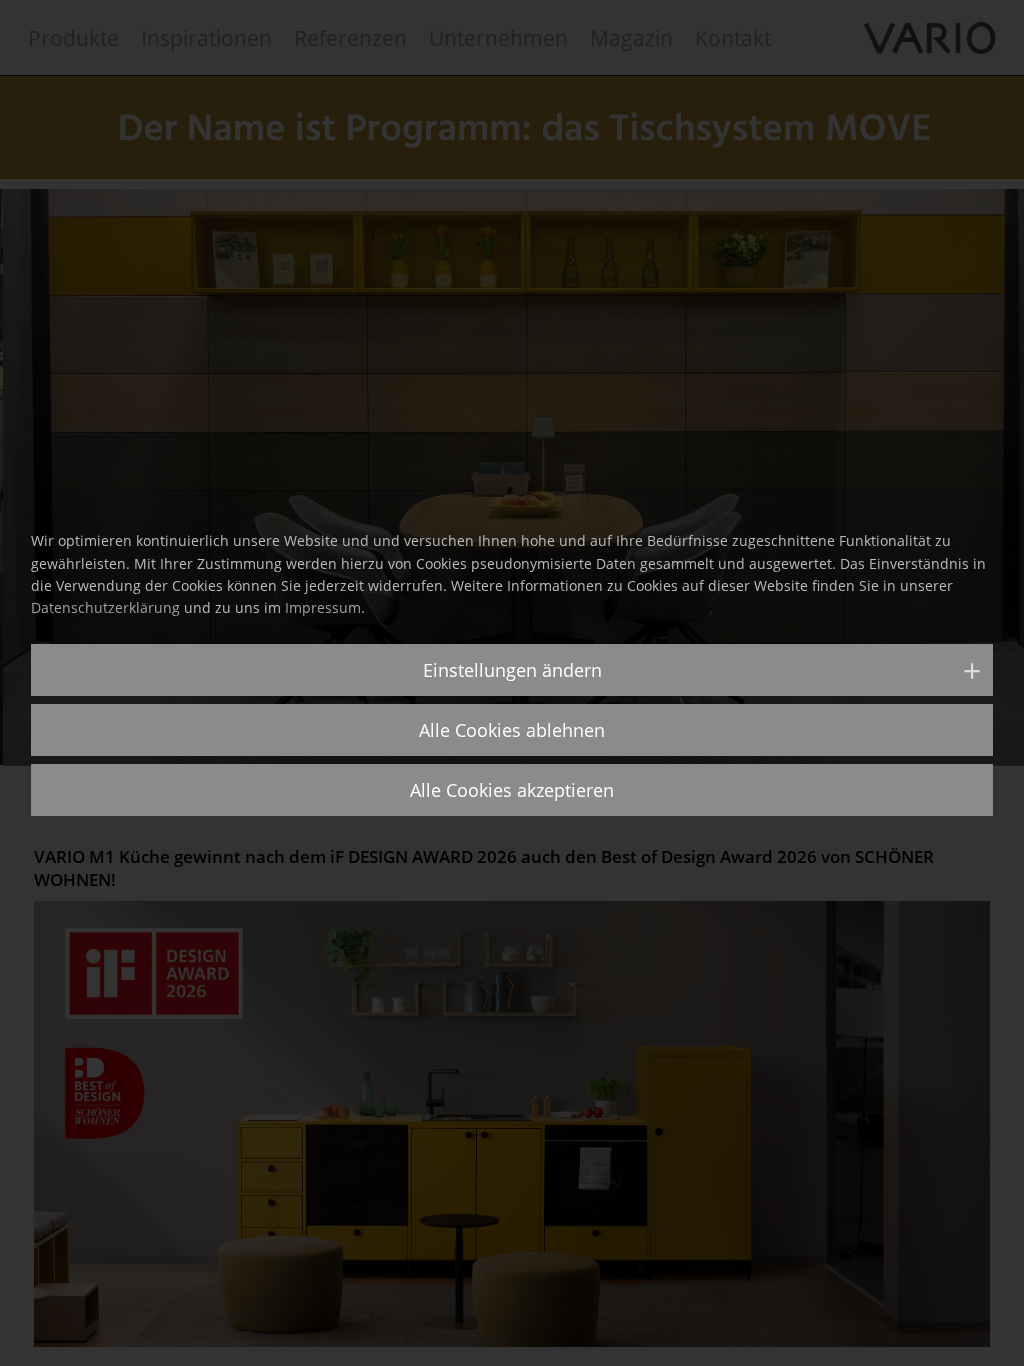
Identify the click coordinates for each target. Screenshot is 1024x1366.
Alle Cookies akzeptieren (512, 790)
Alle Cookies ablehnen (512, 730)
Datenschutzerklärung (105, 607)
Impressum (323, 607)
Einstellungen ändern (512, 670)
